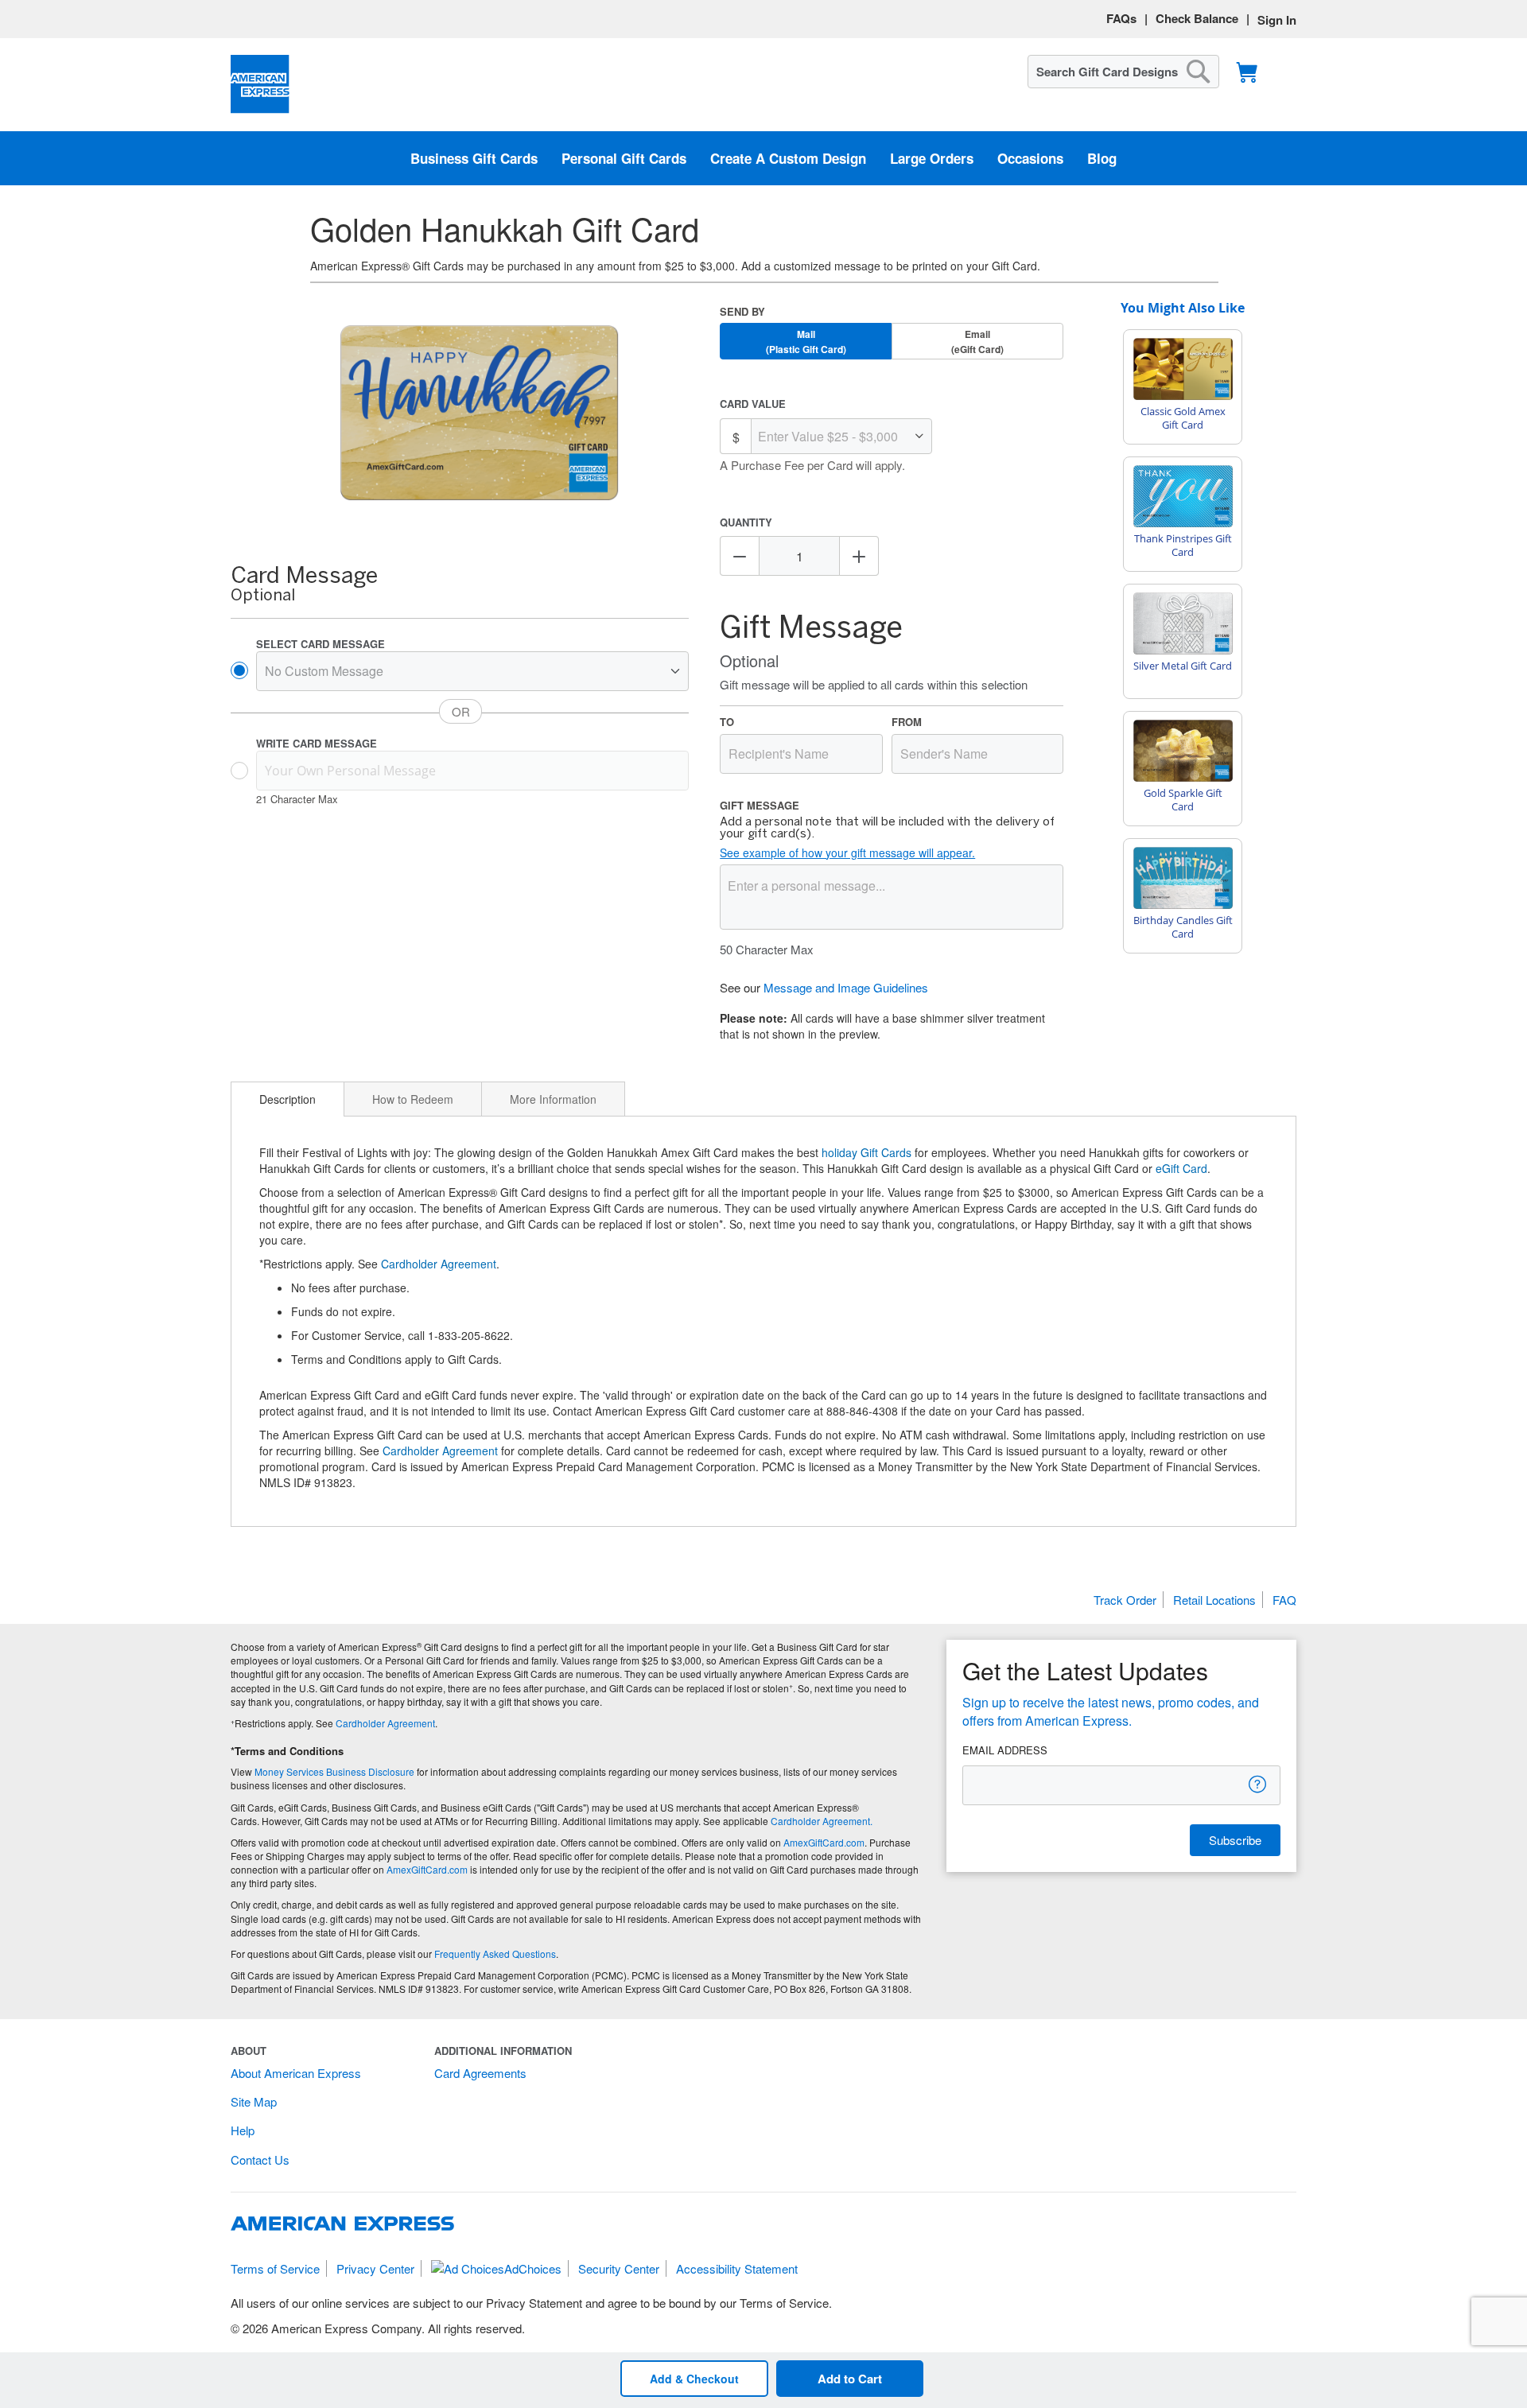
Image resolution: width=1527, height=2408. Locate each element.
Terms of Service (275, 2268)
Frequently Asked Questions (495, 1954)
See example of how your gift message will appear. (847, 853)
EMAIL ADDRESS (1005, 1750)
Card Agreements (480, 2073)
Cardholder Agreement (439, 1264)
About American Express (296, 2073)
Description (288, 1099)
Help (243, 2130)
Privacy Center (375, 2268)
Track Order (1125, 1600)
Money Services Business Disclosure (334, 1771)
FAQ (1284, 1600)
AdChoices (533, 2268)
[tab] (288, 1099)
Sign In (1277, 20)
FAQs (1121, 18)
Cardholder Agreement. (822, 1821)
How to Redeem (413, 1099)
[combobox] (1123, 72)
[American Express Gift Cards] (260, 85)
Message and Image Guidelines (846, 987)
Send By (742, 311)
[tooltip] (1258, 1784)
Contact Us (260, 2159)
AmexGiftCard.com (824, 1842)
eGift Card (1181, 1168)
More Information (553, 1099)
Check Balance (1197, 18)
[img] (480, 414)
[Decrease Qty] (740, 556)
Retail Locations (1214, 1600)
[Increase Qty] (859, 556)
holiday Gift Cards (866, 1152)
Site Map (254, 2101)
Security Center (619, 2268)
